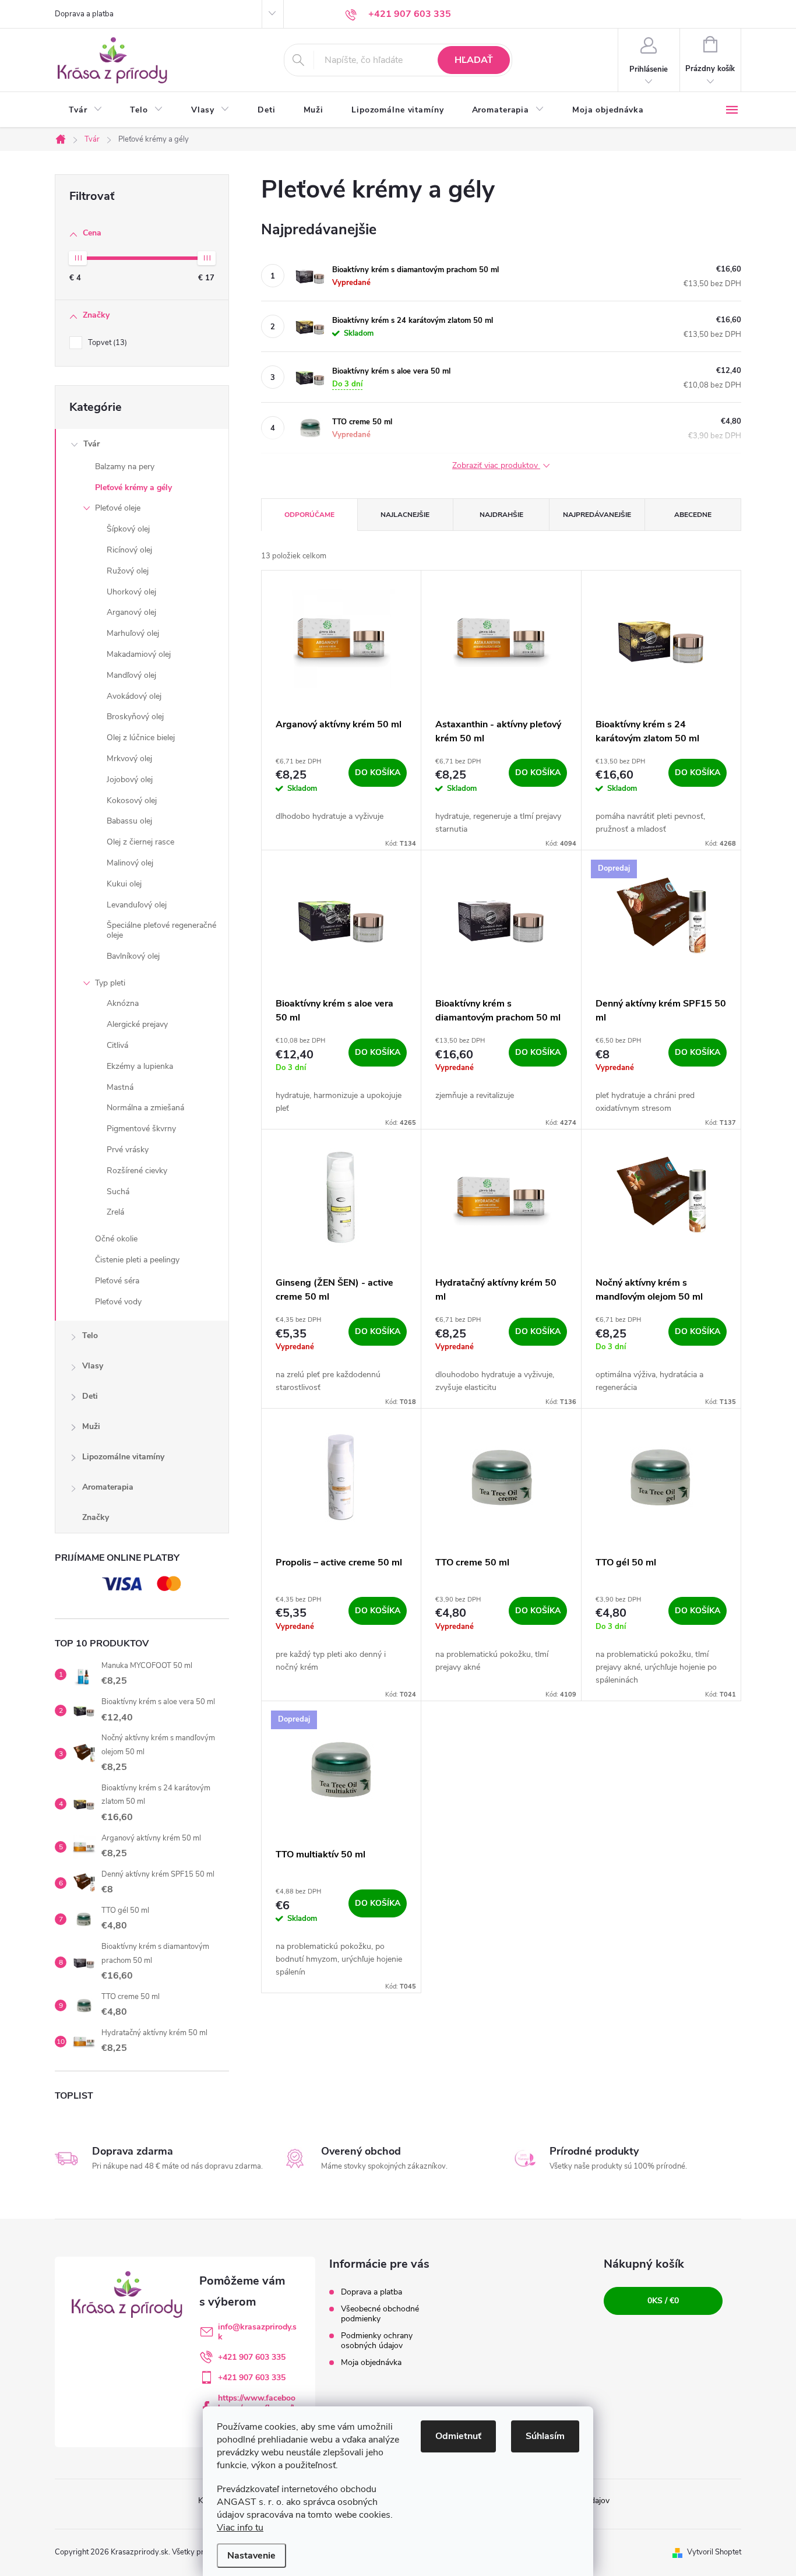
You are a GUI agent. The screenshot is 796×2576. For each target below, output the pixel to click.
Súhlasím (545, 2436)
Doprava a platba (84, 14)
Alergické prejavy (137, 1024)
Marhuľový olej (133, 633)
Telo (90, 1335)
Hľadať (474, 60)
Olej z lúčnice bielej (141, 738)
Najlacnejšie (405, 515)
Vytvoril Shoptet (714, 2552)
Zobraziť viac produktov (496, 466)
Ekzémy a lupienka (140, 1066)
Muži (91, 1426)
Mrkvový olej (129, 759)
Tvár (91, 444)
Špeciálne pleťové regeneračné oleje (161, 930)
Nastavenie (251, 2556)
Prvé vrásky (128, 1150)
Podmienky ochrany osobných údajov (377, 2341)
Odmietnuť (458, 2436)
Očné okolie (116, 1239)
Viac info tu (240, 2528)
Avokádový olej (134, 696)
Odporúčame (309, 515)
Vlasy (93, 1366)
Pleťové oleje (118, 508)
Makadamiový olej (139, 654)
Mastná (120, 1087)
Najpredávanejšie (597, 515)
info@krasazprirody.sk (257, 2332)
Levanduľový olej (137, 905)
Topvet (106, 343)
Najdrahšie (501, 515)
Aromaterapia (108, 1487)
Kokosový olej (132, 800)
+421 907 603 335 (252, 2357)
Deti (90, 1396)
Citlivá (117, 1045)
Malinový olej (130, 863)
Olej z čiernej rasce (140, 842)
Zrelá (115, 1212)
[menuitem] (85, 110)
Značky (96, 1517)
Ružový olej (128, 571)
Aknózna (123, 1003)
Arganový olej (131, 612)
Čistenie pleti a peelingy (137, 1260)
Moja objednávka (371, 2362)
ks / (663, 2301)
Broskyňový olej (135, 717)
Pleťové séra (117, 1281)
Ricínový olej (129, 550)
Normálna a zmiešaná (145, 1108)
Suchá (118, 1192)
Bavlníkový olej (133, 956)
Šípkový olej (128, 529)
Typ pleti (110, 983)
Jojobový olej (130, 780)
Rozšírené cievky (137, 1171)
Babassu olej (129, 821)
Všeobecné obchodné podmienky (380, 2314)
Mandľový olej (131, 675)
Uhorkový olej (131, 592)
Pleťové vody (118, 1302)
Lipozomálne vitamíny (123, 1457)
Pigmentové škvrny (141, 1129)
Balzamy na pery (125, 467)
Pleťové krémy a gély (133, 488)
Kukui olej (124, 884)
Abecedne (693, 515)
